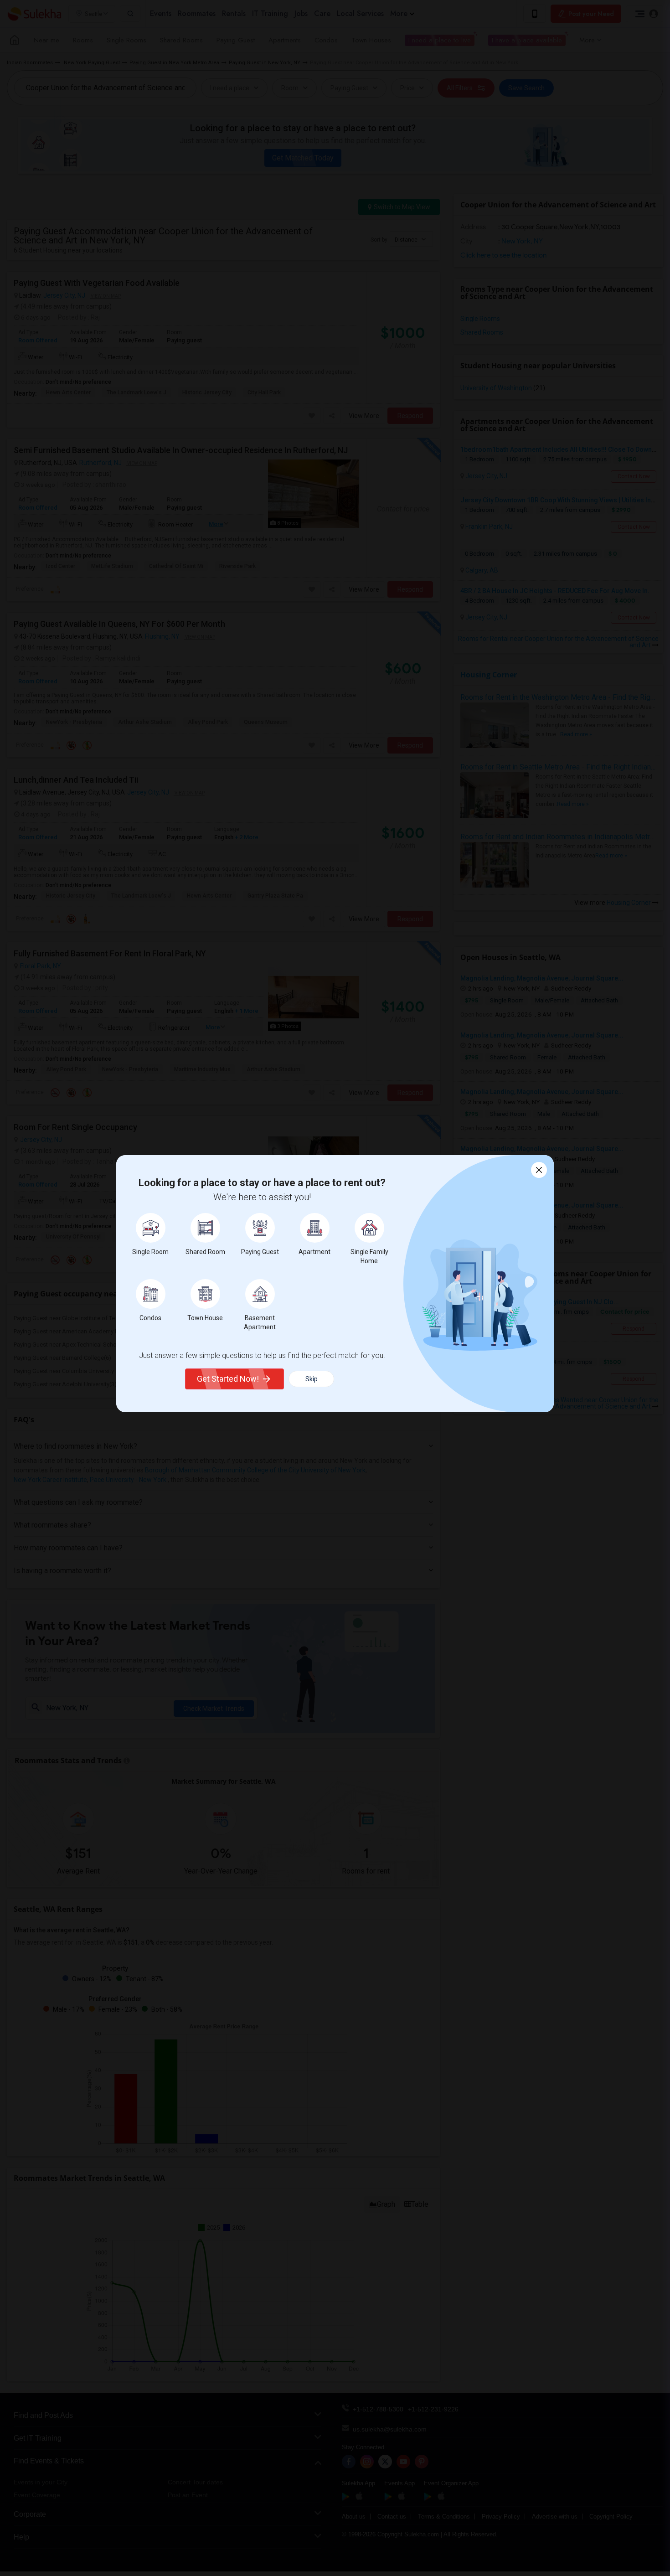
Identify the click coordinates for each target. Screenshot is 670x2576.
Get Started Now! (228, 1379)
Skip (312, 1379)
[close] (539, 1170)
